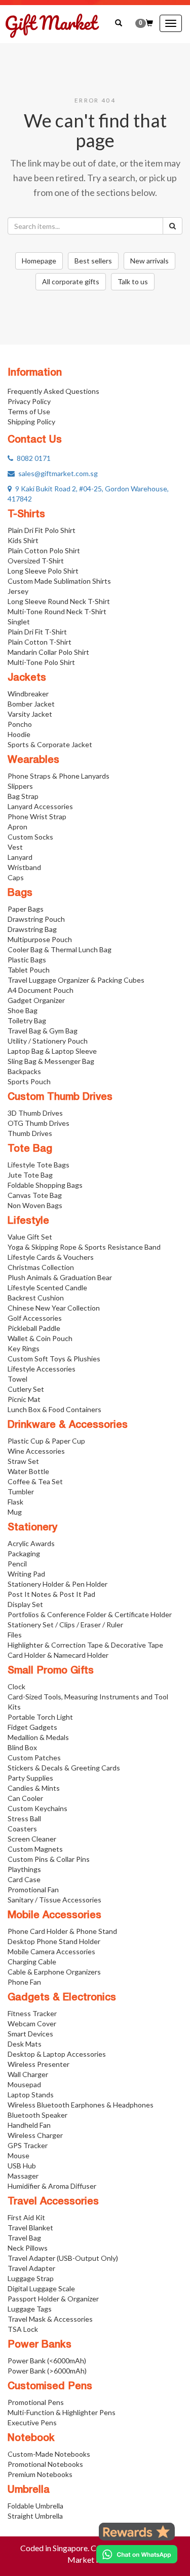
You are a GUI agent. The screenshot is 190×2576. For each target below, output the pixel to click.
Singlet (19, 622)
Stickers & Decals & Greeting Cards (64, 1768)
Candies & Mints (34, 1788)
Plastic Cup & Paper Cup (46, 1441)
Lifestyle (28, 1221)
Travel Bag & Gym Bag (43, 1031)
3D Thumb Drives (35, 1113)
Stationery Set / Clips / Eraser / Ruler (65, 1625)
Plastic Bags (27, 960)
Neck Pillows (28, 2248)
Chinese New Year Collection (54, 1308)
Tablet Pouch (29, 970)
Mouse (18, 2155)
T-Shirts (26, 515)
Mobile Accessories (54, 1916)
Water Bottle (28, 1471)
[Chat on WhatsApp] (137, 2554)
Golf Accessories (35, 1318)
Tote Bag (30, 1149)
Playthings (24, 1869)
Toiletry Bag (27, 1021)
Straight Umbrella (35, 2516)
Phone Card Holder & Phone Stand (62, 1931)
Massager (23, 2176)
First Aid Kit (26, 2217)
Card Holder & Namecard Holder (58, 1655)
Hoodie (19, 734)
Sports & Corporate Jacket (50, 744)
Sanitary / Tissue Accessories (54, 1900)
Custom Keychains (37, 1808)
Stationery (32, 1528)
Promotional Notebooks (45, 2464)
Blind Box (22, 1747)
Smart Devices (30, 2034)
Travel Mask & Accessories (50, 2319)
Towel (17, 1379)
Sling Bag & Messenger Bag (51, 1061)
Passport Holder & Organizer (53, 2299)
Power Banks (40, 2345)
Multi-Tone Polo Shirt (41, 662)
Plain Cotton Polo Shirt (44, 550)
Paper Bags (26, 909)
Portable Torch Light (40, 1717)
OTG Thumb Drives (39, 1123)
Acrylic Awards (31, 1543)
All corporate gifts (71, 281)
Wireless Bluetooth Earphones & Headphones (81, 2105)
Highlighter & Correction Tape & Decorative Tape (85, 1645)
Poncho (20, 724)
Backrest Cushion (36, 1298)
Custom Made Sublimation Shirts (59, 581)
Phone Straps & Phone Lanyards (59, 776)
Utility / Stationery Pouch (48, 1041)
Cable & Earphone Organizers (54, 1972)
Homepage (39, 261)
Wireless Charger (35, 2135)
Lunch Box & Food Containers (54, 1409)
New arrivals (149, 261)
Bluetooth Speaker (37, 2115)
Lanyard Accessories (40, 806)
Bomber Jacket (31, 704)
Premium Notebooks (40, 2474)
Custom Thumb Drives (60, 1097)
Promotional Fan (33, 1889)
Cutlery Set (26, 1389)
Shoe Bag (23, 1010)
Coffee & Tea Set (35, 1481)
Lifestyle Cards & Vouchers (51, 1257)
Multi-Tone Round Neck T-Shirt (57, 611)
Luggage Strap (31, 2278)
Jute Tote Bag (30, 1175)
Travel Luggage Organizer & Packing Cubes (76, 980)
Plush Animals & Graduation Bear (60, 1277)
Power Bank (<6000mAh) (47, 2361)
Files (15, 1635)
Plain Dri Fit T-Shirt (37, 632)
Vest (15, 847)
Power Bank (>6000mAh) (47, 2371)
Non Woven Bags (35, 1205)
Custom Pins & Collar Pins (49, 1859)
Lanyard (20, 857)
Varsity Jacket (30, 714)
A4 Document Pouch (41, 990)
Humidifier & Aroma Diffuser (52, 2186)
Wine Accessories (36, 1451)
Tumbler (21, 1492)
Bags (20, 893)
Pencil (17, 1564)
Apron (17, 827)
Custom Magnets (35, 1849)
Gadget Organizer (36, 1000)
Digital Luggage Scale (41, 2288)
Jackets (27, 678)
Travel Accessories (53, 2202)
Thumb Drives (30, 1133)
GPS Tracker (28, 2145)
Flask (15, 1502)
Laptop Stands (31, 2095)
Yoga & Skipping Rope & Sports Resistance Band (84, 1247)
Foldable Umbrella (35, 2506)
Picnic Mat (24, 1399)
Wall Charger (28, 2074)
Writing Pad (26, 1574)
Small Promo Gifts (51, 1671)
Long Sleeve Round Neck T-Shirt (59, 601)
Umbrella (29, 2490)
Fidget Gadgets (32, 1727)
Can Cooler (25, 1798)
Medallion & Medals (38, 1737)
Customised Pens (50, 2387)
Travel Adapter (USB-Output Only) (63, 2258)
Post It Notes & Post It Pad (51, 1594)
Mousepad (24, 2084)
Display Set (25, 1604)
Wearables (33, 760)
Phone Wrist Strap (37, 816)
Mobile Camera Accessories (51, 1951)
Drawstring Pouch (36, 919)
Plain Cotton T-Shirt (40, 642)
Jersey (18, 591)
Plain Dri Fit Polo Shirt (42, 530)
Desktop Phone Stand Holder (54, 1941)
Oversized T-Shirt (36, 561)
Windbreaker (28, 694)
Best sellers (93, 261)
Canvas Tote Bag (35, 1195)
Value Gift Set (30, 1237)
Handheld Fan (29, 2125)
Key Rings (24, 1348)
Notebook (31, 2438)
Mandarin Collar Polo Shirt (48, 652)
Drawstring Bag (32, 929)
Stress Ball (24, 1818)
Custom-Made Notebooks (49, 2454)
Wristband (24, 867)
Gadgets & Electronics (62, 1998)
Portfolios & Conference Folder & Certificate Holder (90, 1614)
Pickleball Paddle (34, 1328)
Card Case (24, 1879)
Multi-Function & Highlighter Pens (62, 2412)
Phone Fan (24, 1982)
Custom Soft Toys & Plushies (54, 1359)
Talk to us (133, 281)
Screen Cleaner (32, 1839)
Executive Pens (32, 2422)
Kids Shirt (23, 540)
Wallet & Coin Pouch (40, 1338)
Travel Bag (24, 2238)
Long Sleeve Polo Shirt (43, 571)
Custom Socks (30, 837)
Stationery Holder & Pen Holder (58, 1584)
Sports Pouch (29, 1081)
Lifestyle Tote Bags (39, 1165)
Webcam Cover (32, 2023)
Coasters (22, 1829)
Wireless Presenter (39, 2064)
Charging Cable (32, 1962)
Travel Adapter (31, 2268)
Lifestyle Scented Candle (47, 1287)
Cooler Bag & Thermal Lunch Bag (60, 949)
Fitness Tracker (32, 2013)
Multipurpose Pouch (40, 939)
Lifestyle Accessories (42, 1369)
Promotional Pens (36, 2402)
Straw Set (23, 1461)
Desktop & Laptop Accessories (57, 2054)
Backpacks (24, 1071)
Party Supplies (30, 1778)
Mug (15, 1512)
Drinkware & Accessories (68, 1425)
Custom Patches (34, 1758)
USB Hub (22, 2166)
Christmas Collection (41, 1267)
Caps (16, 877)
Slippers (20, 786)
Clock (16, 1686)
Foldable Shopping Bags (45, 1185)
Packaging (24, 1553)
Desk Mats (25, 2044)
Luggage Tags (30, 2309)
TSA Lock (23, 2329)
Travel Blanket (30, 2228)
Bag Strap (23, 796)
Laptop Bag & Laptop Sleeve (52, 1051)
